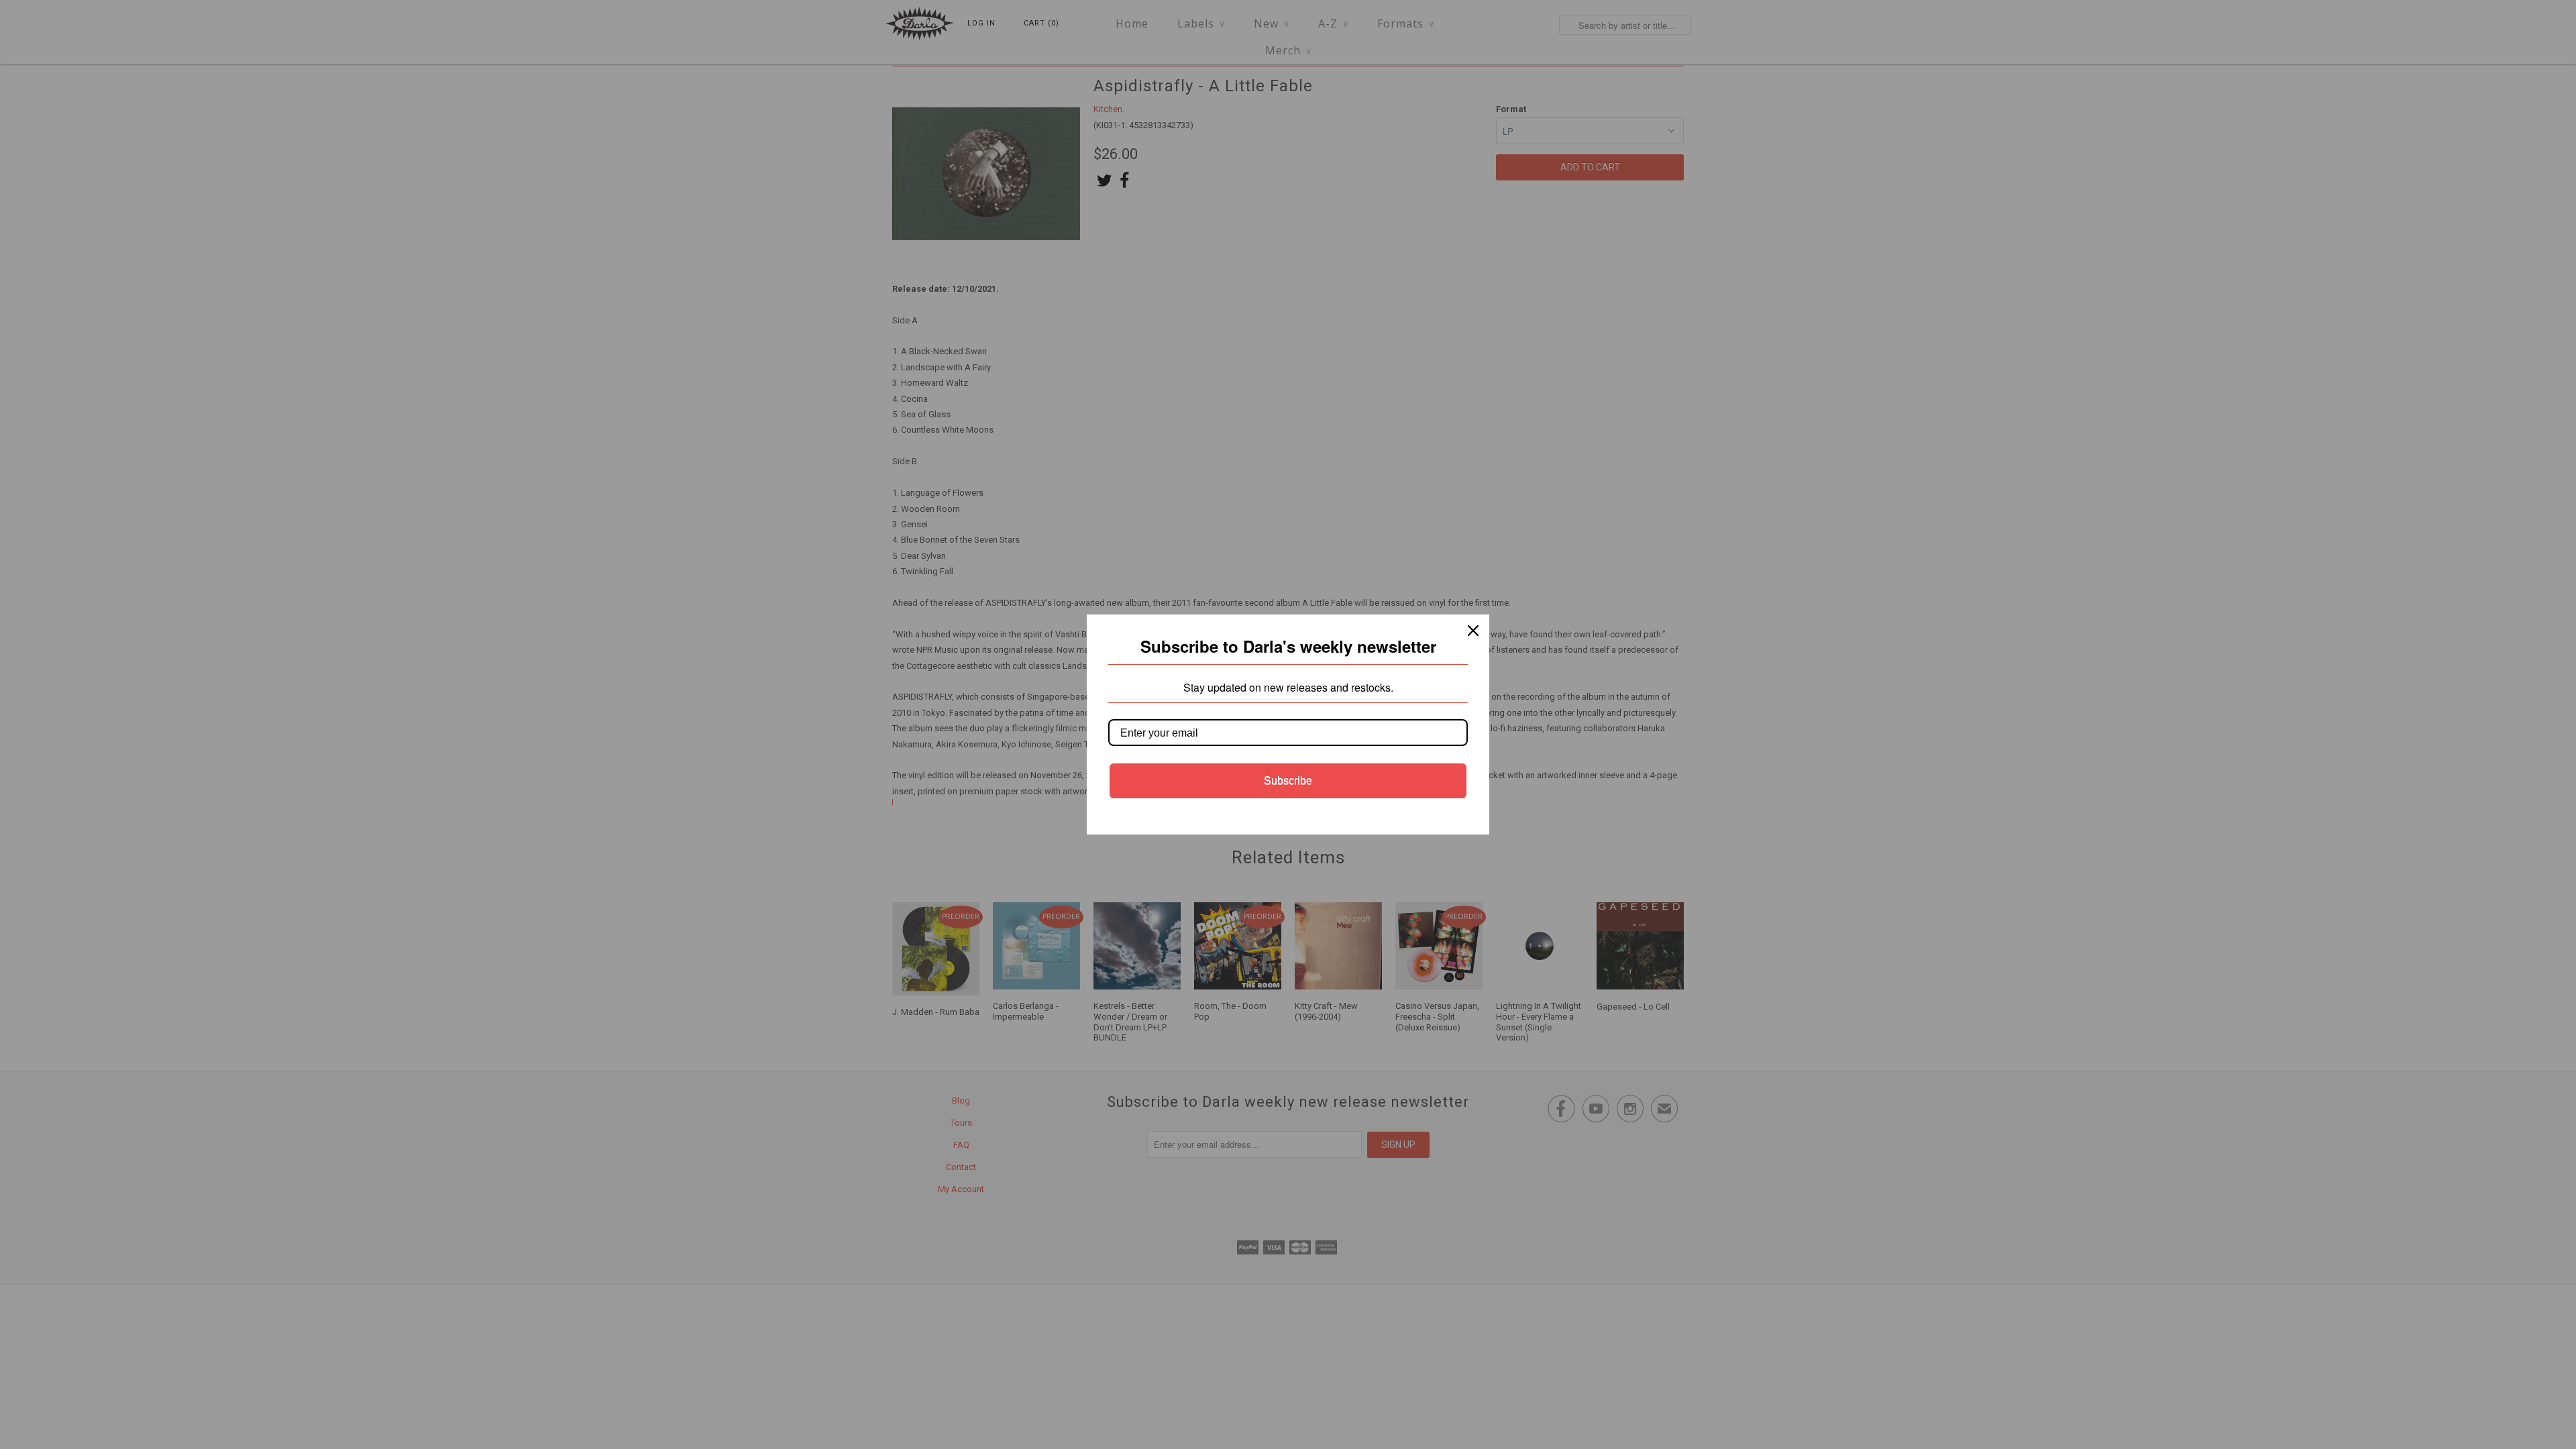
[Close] (1473, 631)
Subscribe (1288, 781)
